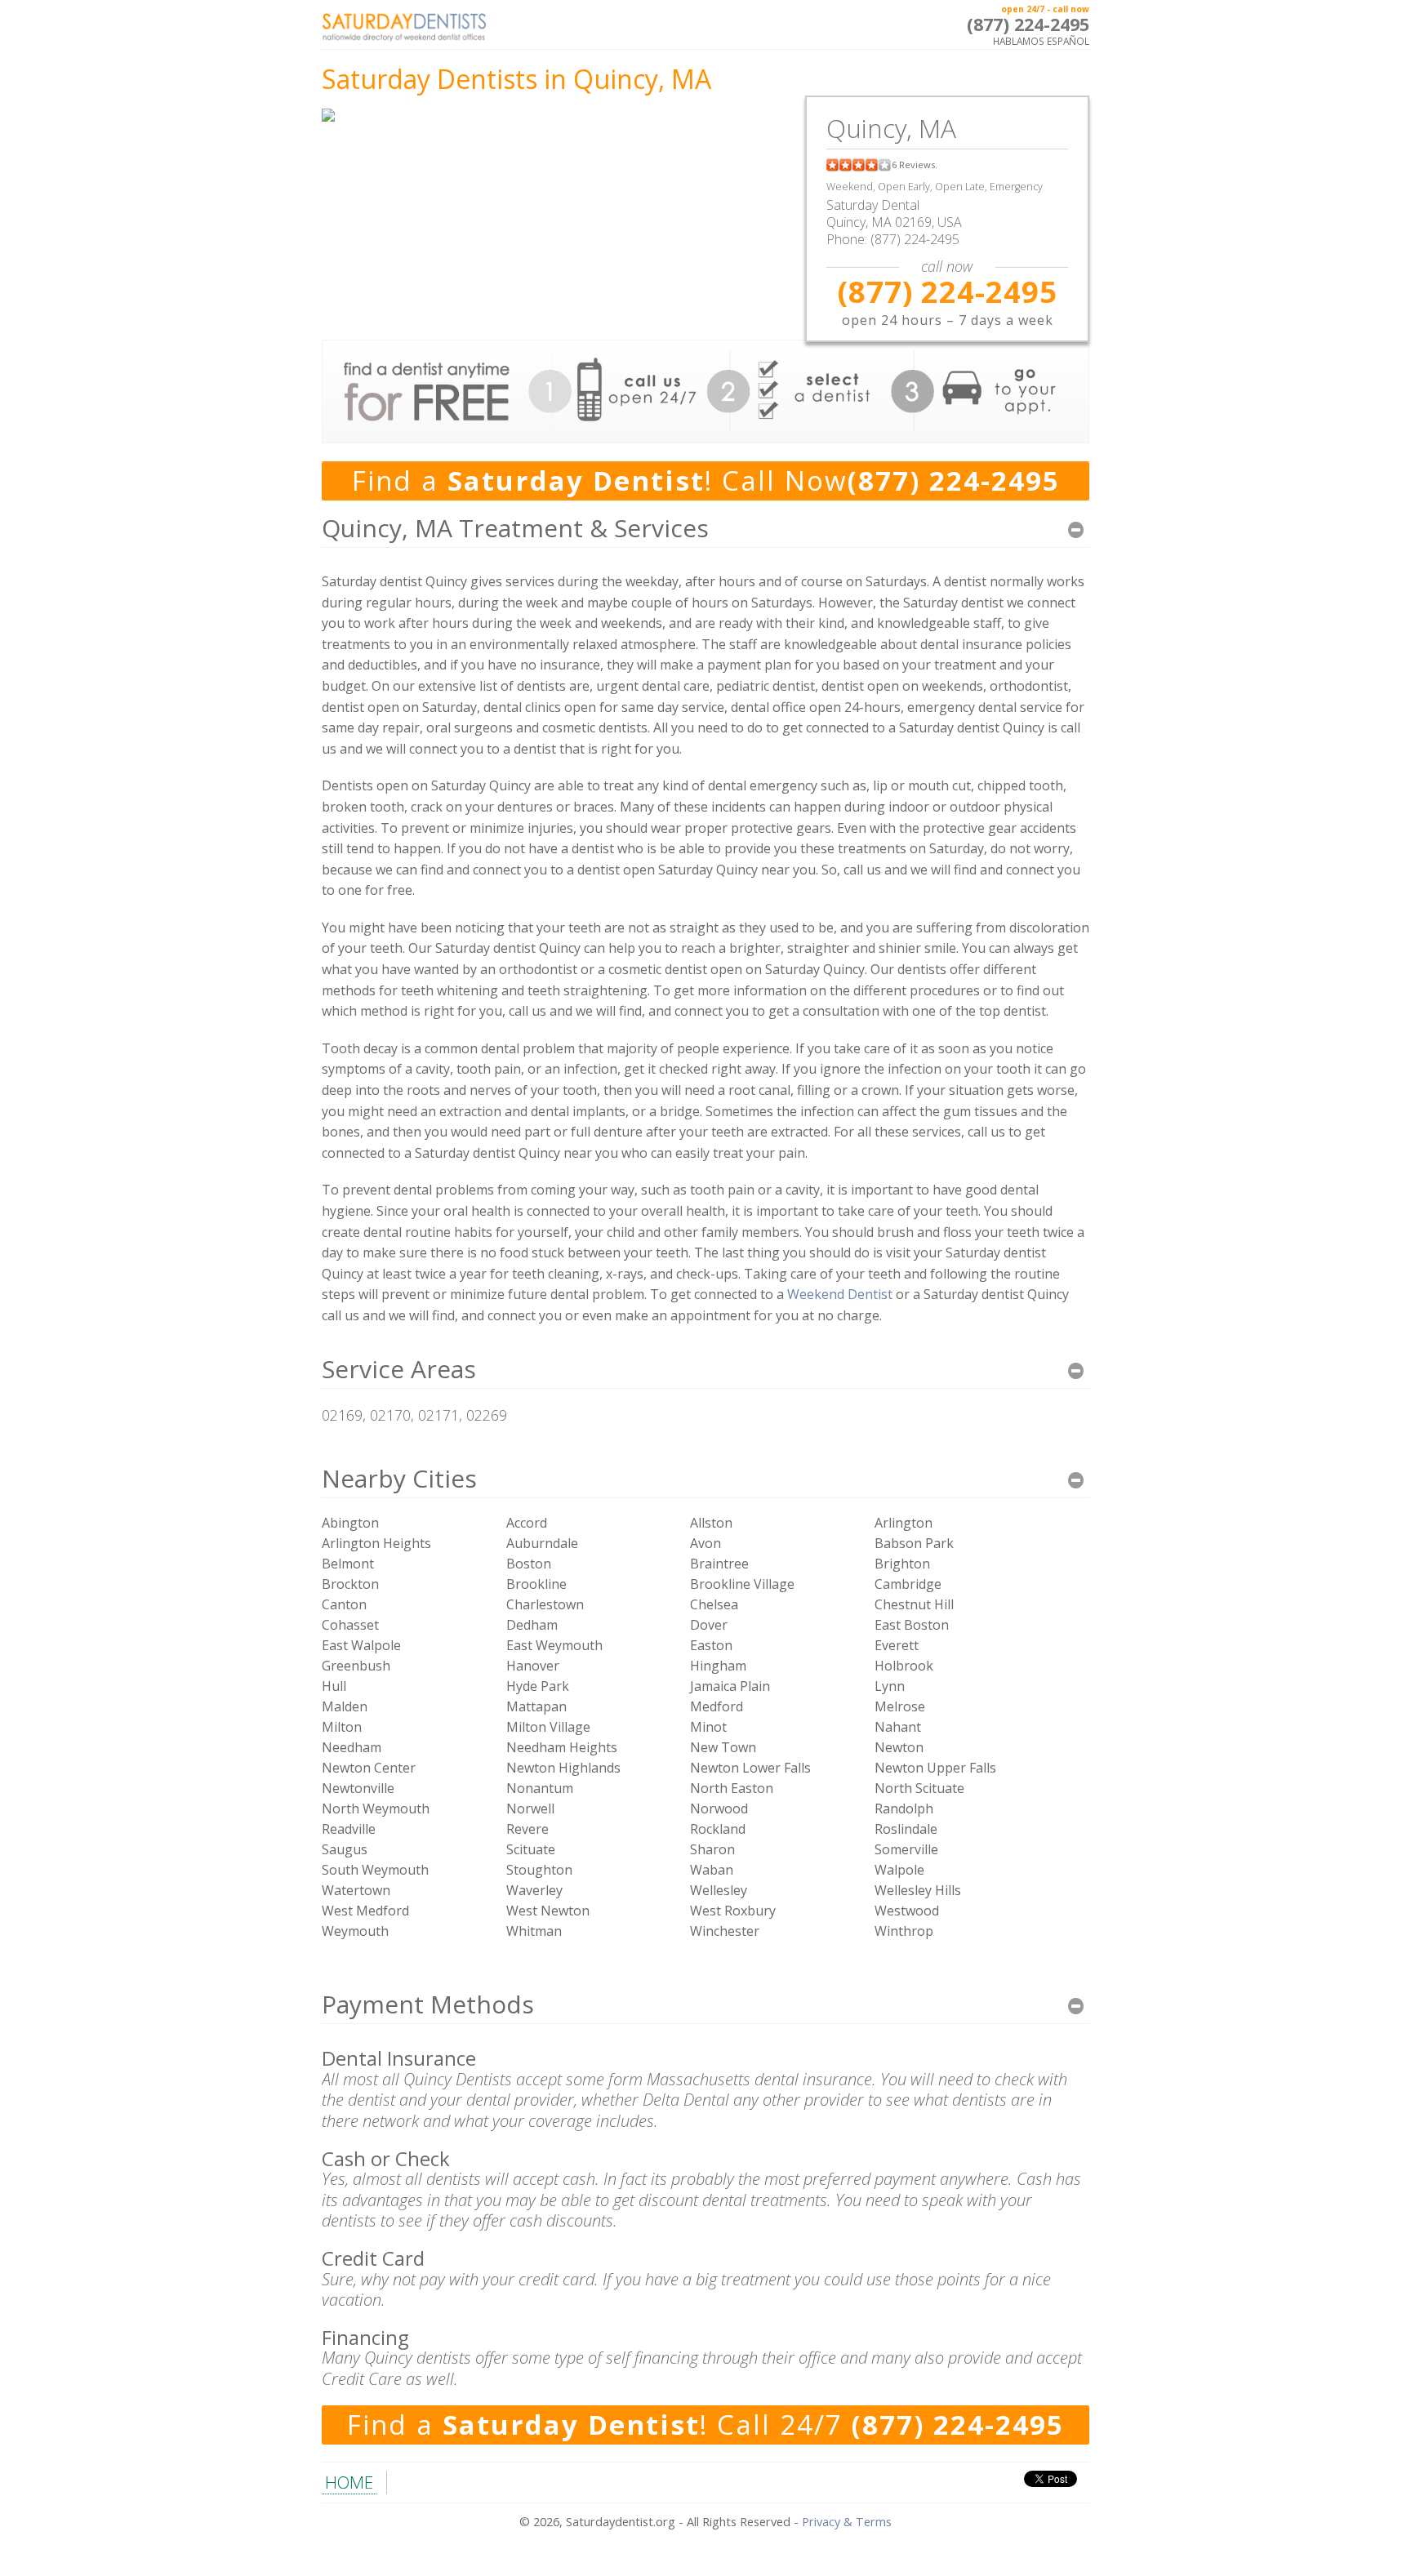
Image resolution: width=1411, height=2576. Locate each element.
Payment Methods (428, 2004)
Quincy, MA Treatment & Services (515, 528)
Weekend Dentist (840, 1294)
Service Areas (399, 1369)
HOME (349, 2482)
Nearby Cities (399, 1478)
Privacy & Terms (847, 2522)
